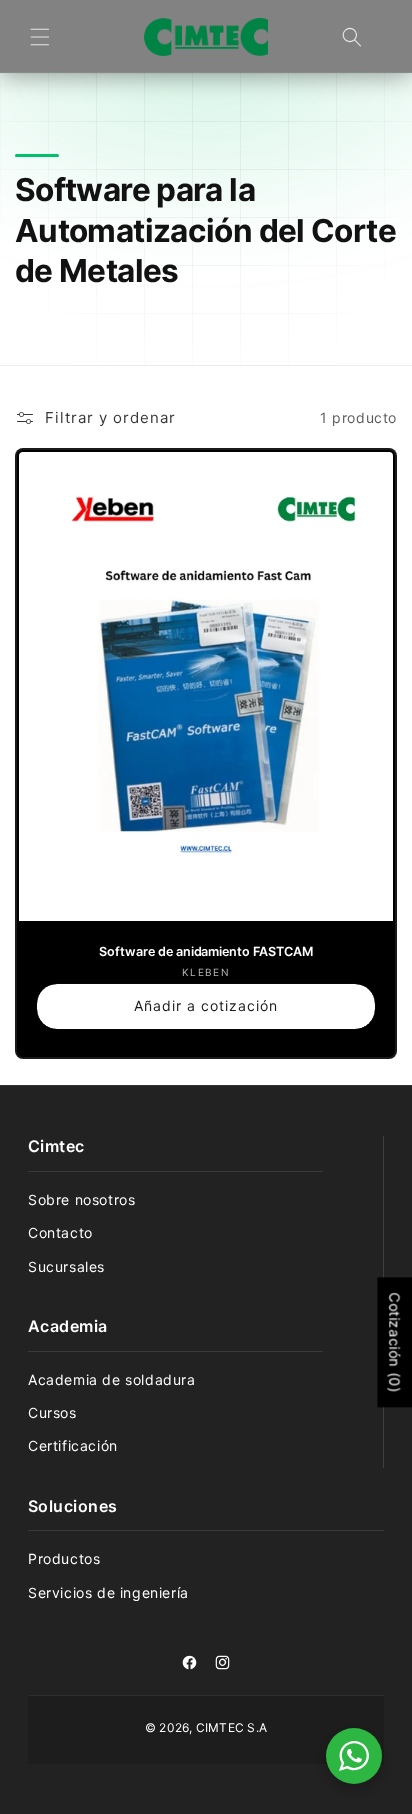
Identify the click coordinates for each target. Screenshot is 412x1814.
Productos (64, 1558)
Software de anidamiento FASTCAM (205, 950)
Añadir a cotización (206, 1004)
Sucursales (66, 1266)
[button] (40, 37)
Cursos (52, 1412)
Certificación (73, 1445)
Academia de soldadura (112, 1379)
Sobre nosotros (81, 1199)
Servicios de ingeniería (108, 1592)
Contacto (60, 1232)
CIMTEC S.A (231, 1727)
